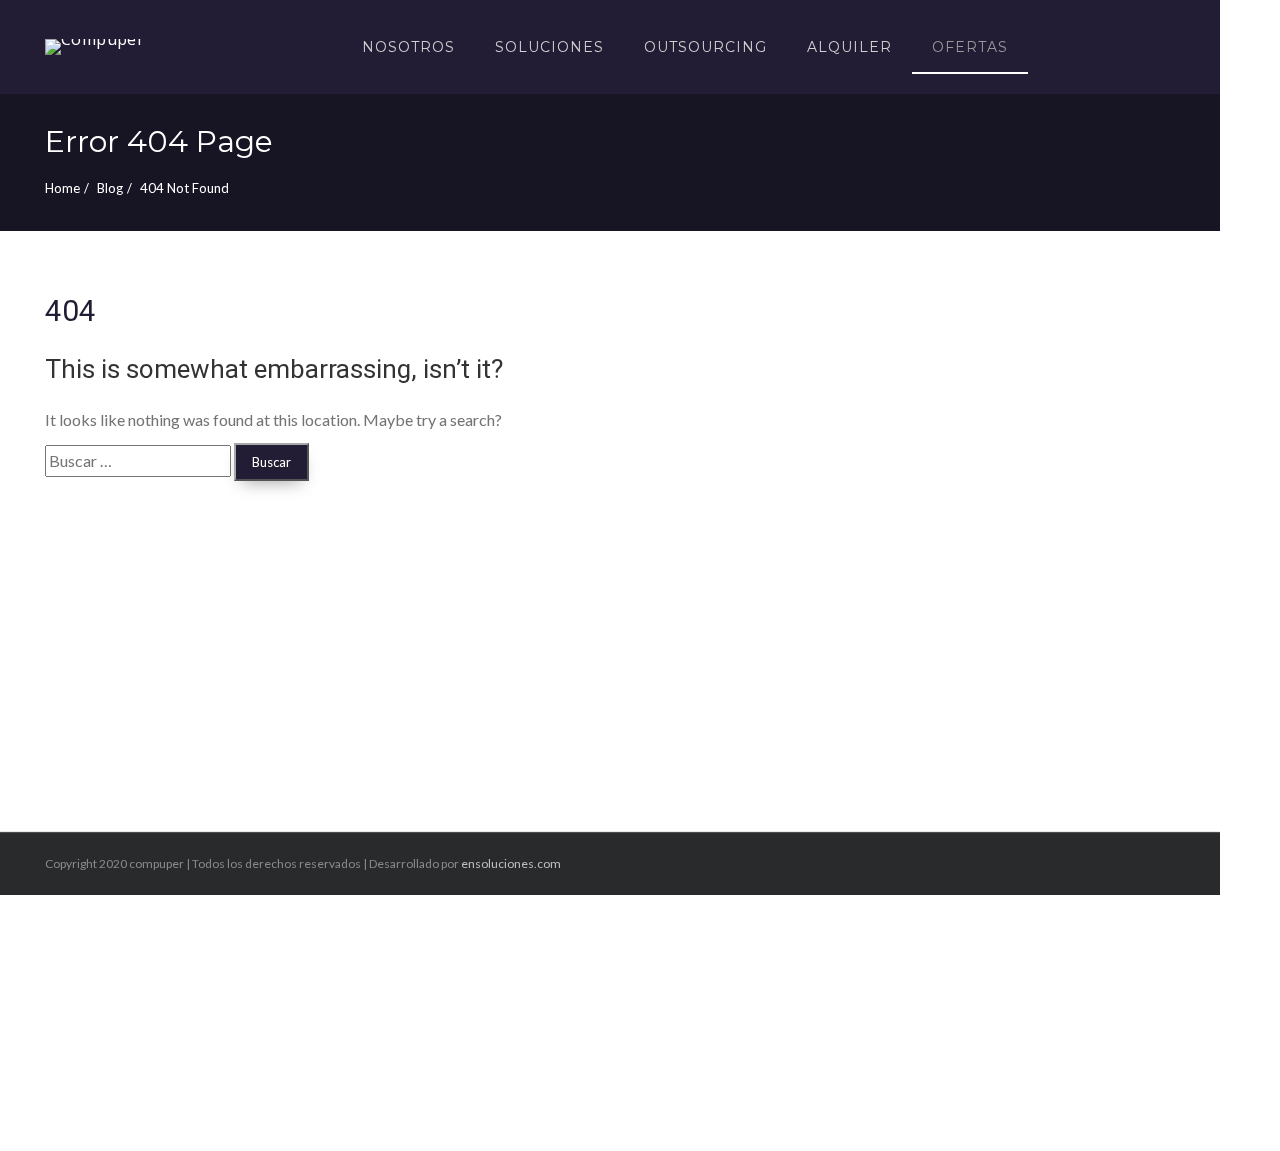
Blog (110, 188)
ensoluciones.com (511, 863)
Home (62, 188)
